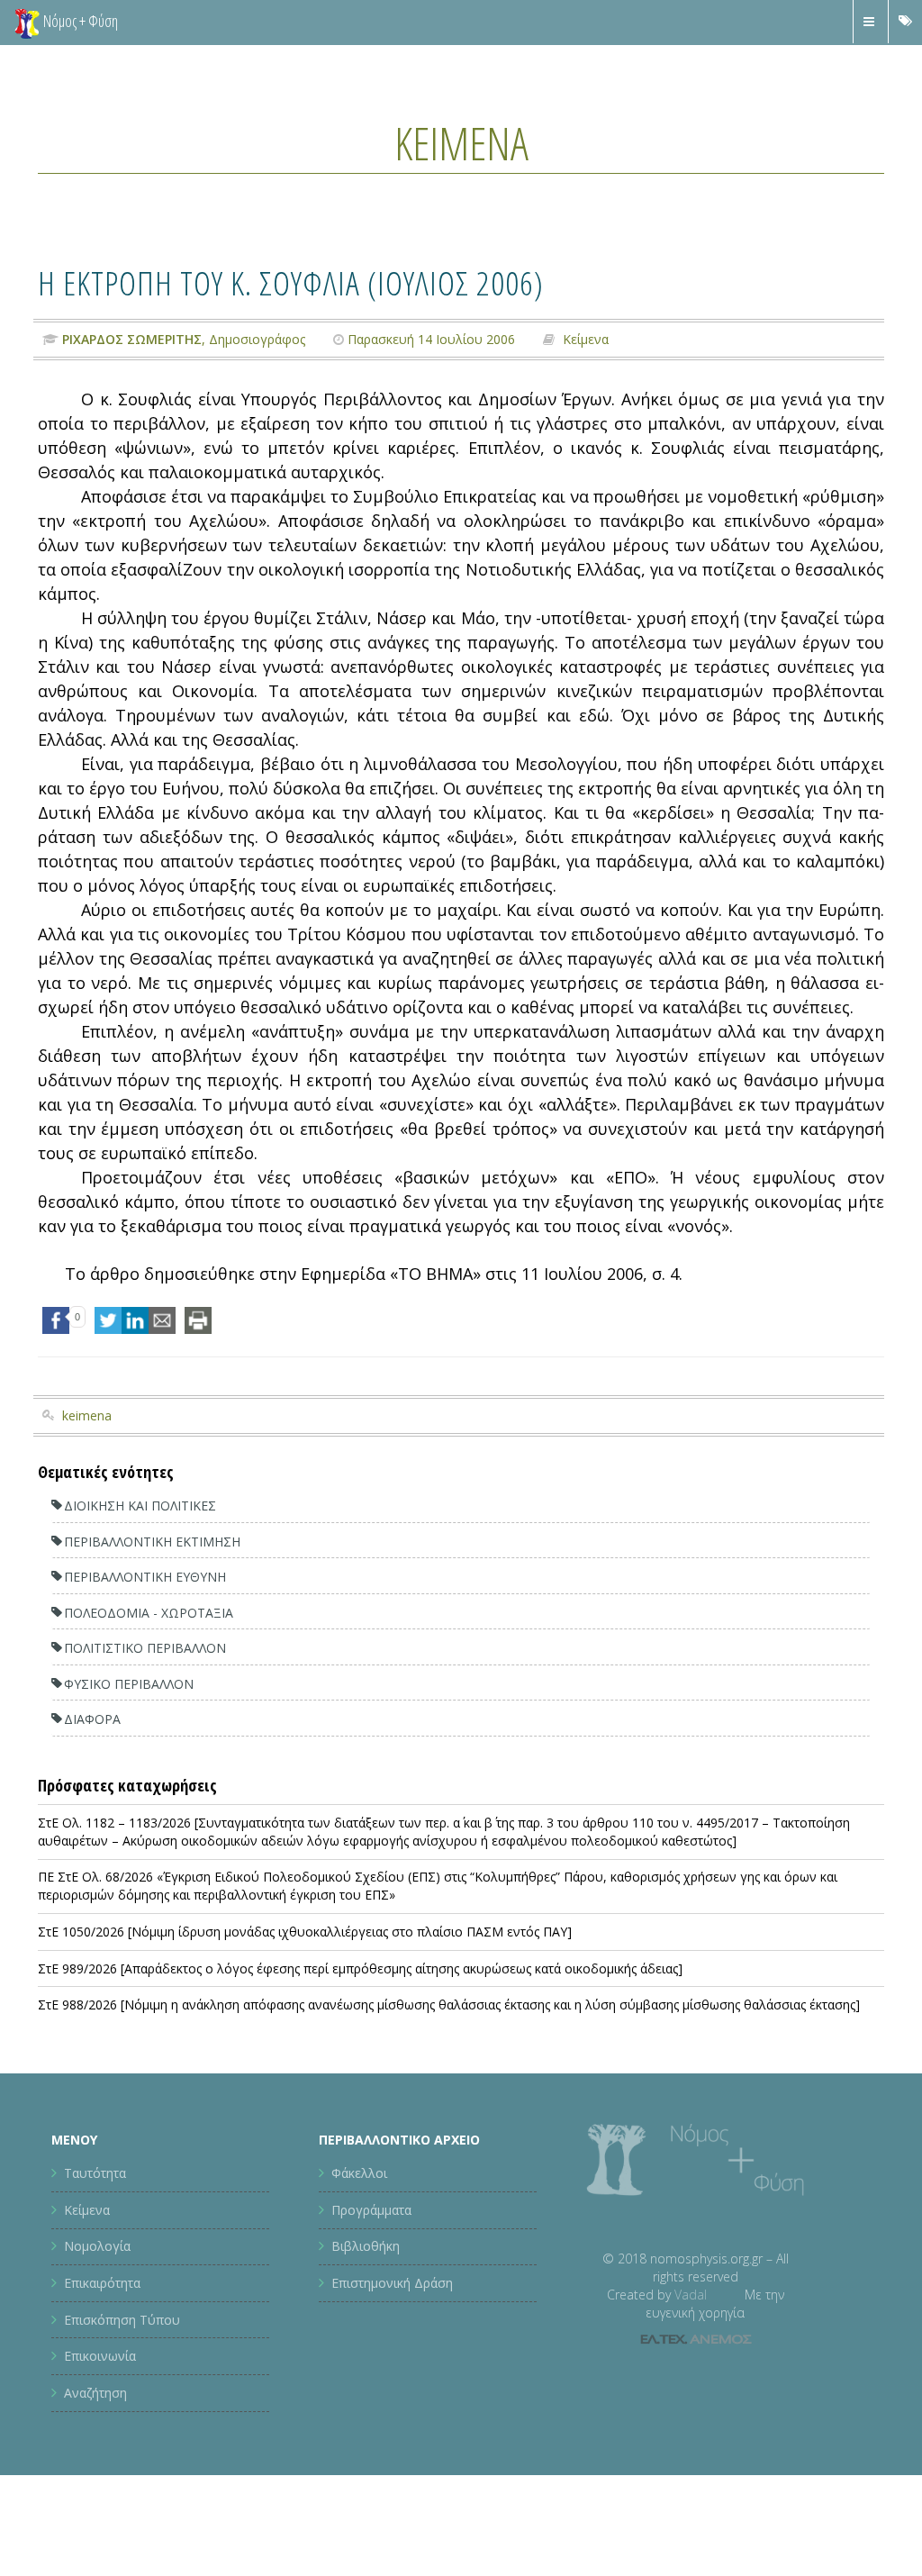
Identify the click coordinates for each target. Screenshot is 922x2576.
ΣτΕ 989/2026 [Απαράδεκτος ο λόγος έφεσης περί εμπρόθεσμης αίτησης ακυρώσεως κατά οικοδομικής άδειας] (360, 1968)
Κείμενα (461, 143)
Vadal (691, 2295)
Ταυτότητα (95, 2173)
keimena (87, 1415)
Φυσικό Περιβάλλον (129, 1684)
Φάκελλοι (359, 2173)
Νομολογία (97, 2246)
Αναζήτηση (95, 2393)
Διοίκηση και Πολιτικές (140, 1506)
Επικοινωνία (100, 2356)
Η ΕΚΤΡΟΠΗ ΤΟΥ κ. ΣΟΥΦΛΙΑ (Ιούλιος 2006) (291, 282)
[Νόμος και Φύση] (27, 23)
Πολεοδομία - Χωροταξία (149, 1613)
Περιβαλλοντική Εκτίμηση (152, 1542)
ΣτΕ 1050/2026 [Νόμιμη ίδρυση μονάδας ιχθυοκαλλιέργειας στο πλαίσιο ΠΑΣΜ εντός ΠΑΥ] (305, 1932)
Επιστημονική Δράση (392, 2283)
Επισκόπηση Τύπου (122, 2320)
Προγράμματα (371, 2210)
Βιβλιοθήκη (366, 2246)
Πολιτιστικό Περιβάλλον (145, 1648)
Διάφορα (92, 1719)
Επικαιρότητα (102, 2283)
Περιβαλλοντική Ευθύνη (145, 1577)
